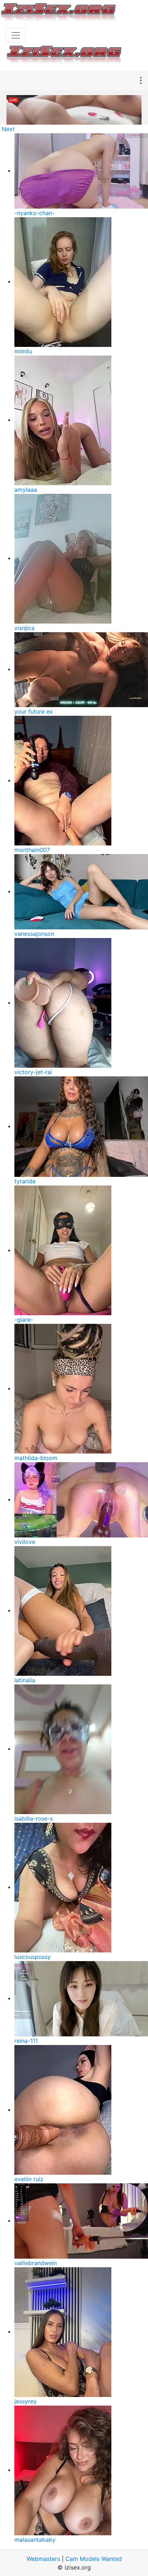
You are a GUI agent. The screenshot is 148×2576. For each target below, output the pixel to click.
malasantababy (35, 2540)
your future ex (34, 711)
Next (8, 129)
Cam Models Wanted (94, 2559)
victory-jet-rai (33, 1072)
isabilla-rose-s (34, 1818)
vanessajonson (34, 934)
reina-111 (26, 2041)
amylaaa (26, 490)
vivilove (25, 1542)
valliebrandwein (36, 2263)
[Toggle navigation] (16, 35)
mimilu (23, 351)
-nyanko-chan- (34, 213)
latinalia (25, 1680)
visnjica (24, 628)
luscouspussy (33, 1957)
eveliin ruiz (29, 2179)
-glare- (24, 1320)
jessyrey (26, 2401)
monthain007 (32, 850)
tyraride (25, 1181)
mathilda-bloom (36, 1458)
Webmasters (43, 2559)
